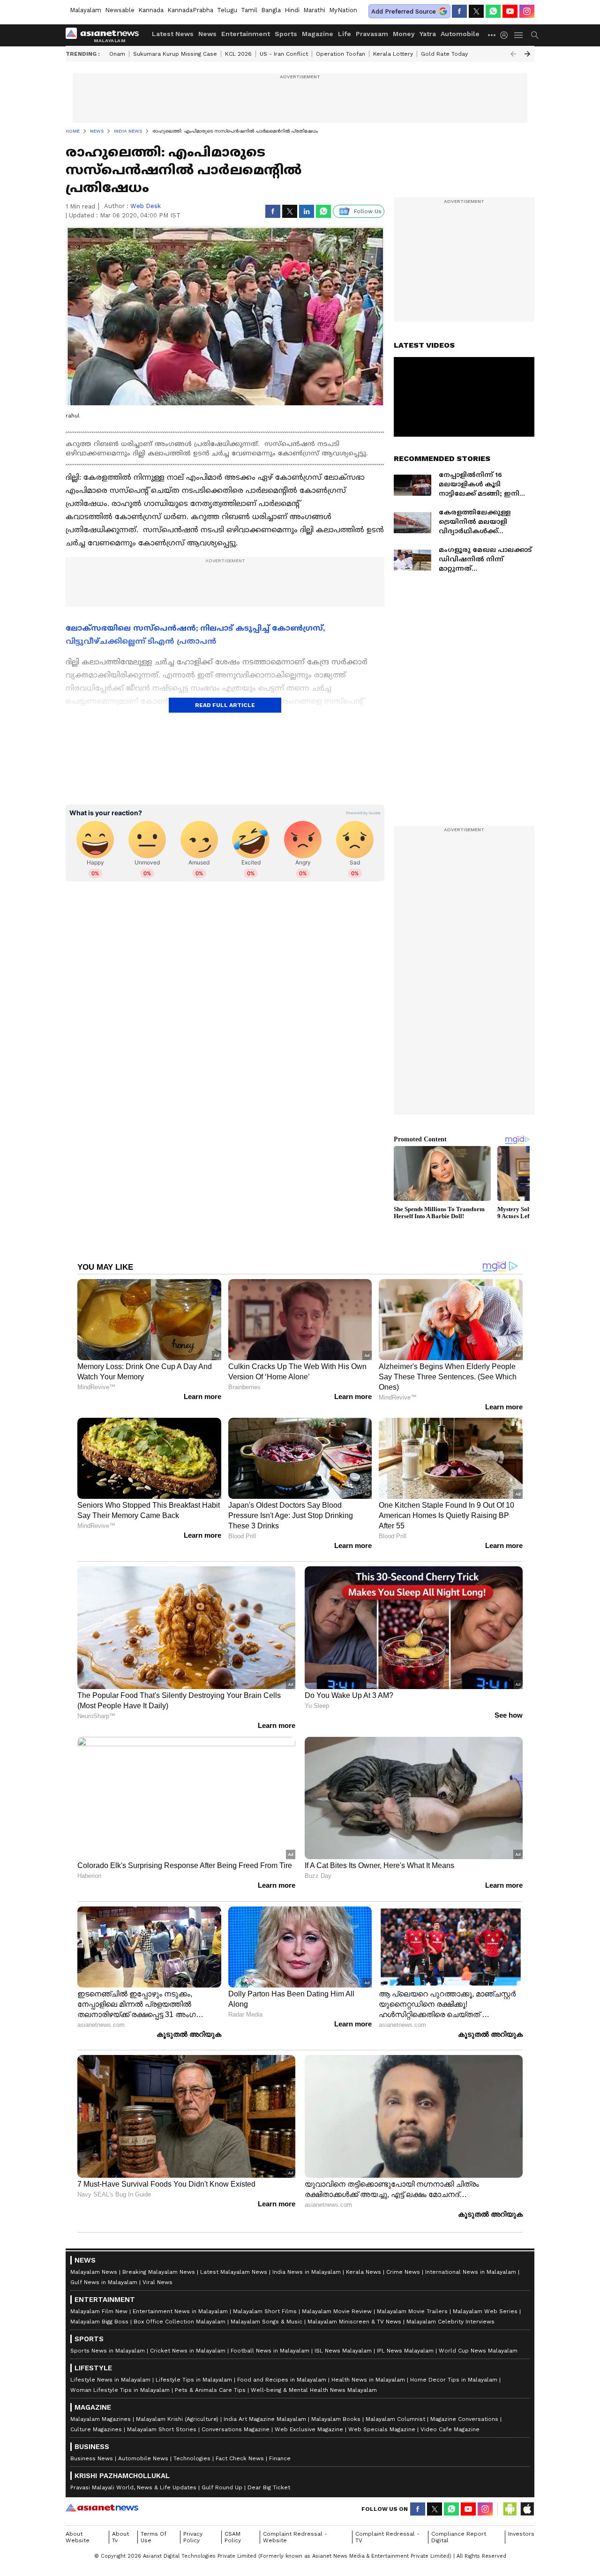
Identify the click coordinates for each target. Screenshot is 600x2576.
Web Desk (146, 206)
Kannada (151, 10)
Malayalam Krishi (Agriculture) (177, 2419)
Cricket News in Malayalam (188, 2351)
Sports (286, 34)
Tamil (249, 10)
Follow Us (368, 211)
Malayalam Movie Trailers (412, 2311)
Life (345, 34)
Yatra (428, 34)
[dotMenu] (492, 35)
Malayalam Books (336, 2419)
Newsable (120, 10)
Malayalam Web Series (485, 2311)
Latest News (173, 34)
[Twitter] (476, 11)
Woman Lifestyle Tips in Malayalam (120, 2390)
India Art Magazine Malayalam (265, 2419)
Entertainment (246, 34)
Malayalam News (94, 2272)
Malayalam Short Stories (162, 2429)
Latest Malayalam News (234, 2272)
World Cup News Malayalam (478, 2351)
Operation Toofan (341, 54)
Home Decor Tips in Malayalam (454, 2380)
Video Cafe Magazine (450, 2429)
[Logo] (105, 35)
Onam (117, 54)
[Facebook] (459, 11)
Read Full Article (225, 705)
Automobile (460, 34)
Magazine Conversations (464, 2419)
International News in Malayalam (471, 2272)
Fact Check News (240, 2458)
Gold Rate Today (444, 54)
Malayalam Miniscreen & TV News (354, 2322)
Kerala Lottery (393, 54)
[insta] (527, 11)
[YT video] (510, 11)
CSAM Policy (233, 2537)
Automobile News (143, 2458)
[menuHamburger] (519, 35)
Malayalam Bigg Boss (99, 2322)
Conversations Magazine (236, 2429)
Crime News (403, 2272)
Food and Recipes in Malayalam (282, 2380)
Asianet (102, 2508)
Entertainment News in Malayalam (180, 2311)
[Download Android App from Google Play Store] (510, 2509)
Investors (521, 2534)
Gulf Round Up (222, 2487)
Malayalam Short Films (265, 2311)
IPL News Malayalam (405, 2351)
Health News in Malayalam (368, 2380)
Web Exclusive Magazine (309, 2429)
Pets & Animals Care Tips (210, 2390)
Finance (280, 2458)
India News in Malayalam (307, 2272)
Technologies (192, 2458)
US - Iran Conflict (284, 54)
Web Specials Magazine (382, 2429)
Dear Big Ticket (269, 2487)
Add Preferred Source (404, 11)
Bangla (271, 10)
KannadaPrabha (190, 10)
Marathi (314, 10)
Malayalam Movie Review (337, 2311)
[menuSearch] (535, 35)
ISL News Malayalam (343, 2351)
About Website (78, 2537)
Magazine (318, 34)
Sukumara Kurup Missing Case (175, 54)
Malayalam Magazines (101, 2419)
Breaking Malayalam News (159, 2272)
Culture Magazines (96, 2429)
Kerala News (364, 2272)
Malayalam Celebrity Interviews (450, 2322)
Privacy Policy (193, 2537)
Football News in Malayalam (270, 2351)
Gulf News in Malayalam (104, 2282)
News (207, 34)
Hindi (292, 10)
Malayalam (86, 10)
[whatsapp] (493, 11)
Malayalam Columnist (395, 2419)
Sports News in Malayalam (108, 2351)
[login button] (506, 35)
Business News (92, 2458)
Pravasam (372, 34)
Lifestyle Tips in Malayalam (194, 2380)
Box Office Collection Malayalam (180, 2322)
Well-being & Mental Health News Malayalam (314, 2390)
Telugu (227, 10)
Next (527, 54)
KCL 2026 (238, 54)
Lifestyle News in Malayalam (110, 2380)
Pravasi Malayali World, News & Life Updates (133, 2487)
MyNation (343, 10)
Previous (513, 54)
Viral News (157, 2282)
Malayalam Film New (99, 2311)
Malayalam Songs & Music (266, 2322)
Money (404, 34)
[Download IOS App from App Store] (527, 2509)
